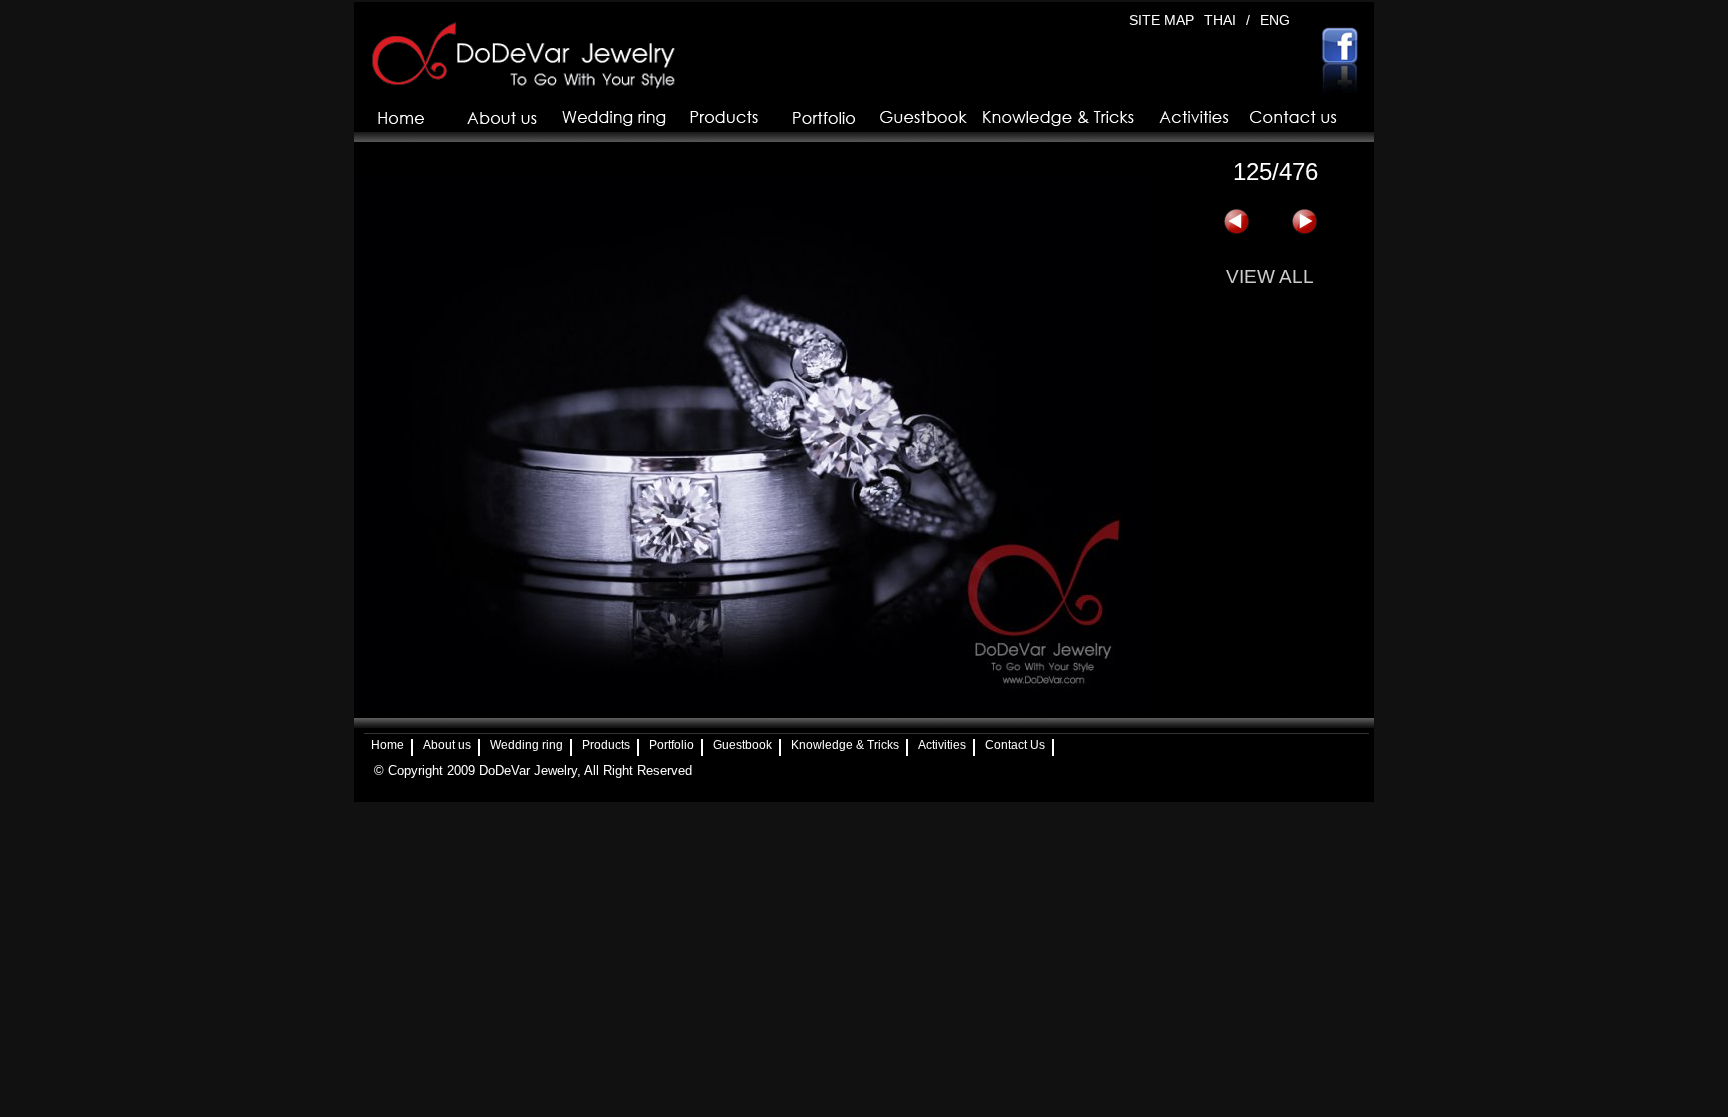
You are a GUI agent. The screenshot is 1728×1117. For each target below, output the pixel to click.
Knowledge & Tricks (845, 745)
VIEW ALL (1270, 276)
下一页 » (1304, 222)
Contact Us (1015, 745)
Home (387, 745)
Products (606, 745)
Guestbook (742, 745)
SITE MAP (1161, 20)
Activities (942, 745)
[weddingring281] (754, 706)
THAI (1220, 20)
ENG (1275, 20)
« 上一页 (1236, 222)
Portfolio (671, 745)
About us (447, 745)
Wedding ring (526, 745)
